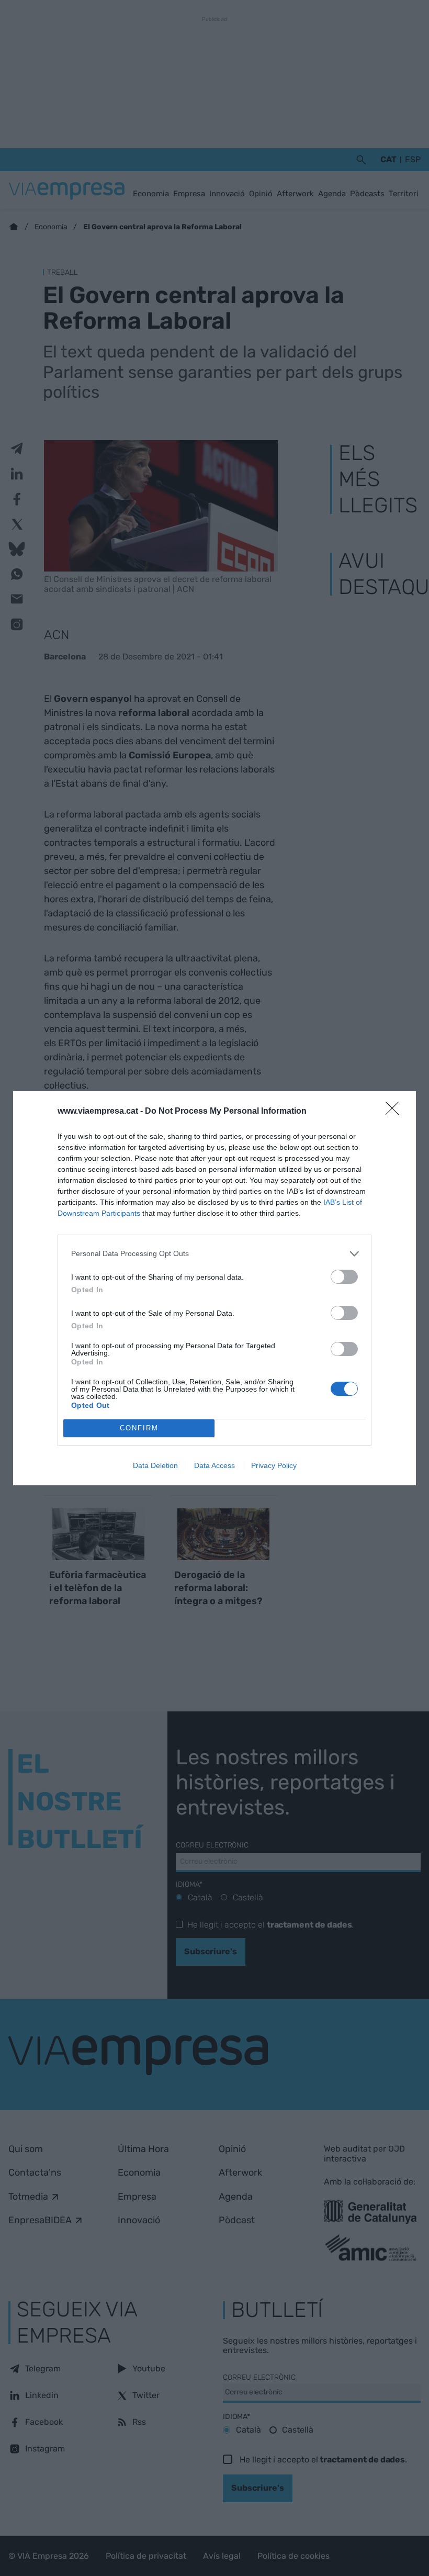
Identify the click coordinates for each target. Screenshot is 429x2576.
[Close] (396, 1112)
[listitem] (214, 1254)
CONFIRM (139, 1428)
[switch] (344, 1277)
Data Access (214, 1465)
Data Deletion (155, 1465)
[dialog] (214, 1288)
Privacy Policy (274, 1465)
